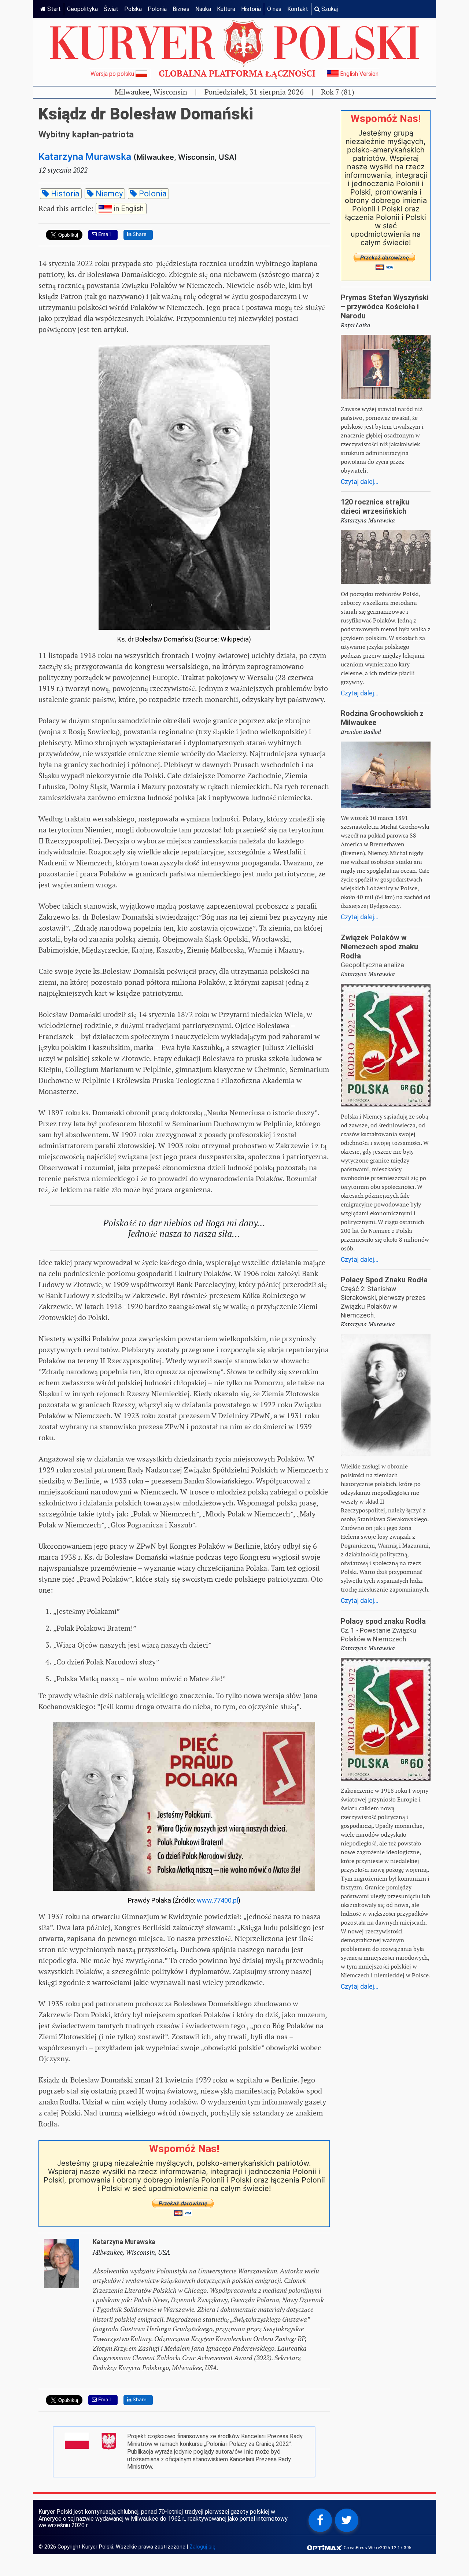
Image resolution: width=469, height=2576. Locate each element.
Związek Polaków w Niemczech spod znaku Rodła (379, 947)
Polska (133, 9)
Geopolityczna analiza (372, 965)
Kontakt (298, 9)
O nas (274, 9)
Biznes (181, 9)
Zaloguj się (202, 2547)
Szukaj (329, 9)
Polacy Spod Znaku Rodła (384, 1280)
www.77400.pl (217, 1900)
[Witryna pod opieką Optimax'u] (325, 2547)
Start (53, 9)
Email (104, 234)
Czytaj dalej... (360, 482)
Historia (251, 9)
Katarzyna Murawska (85, 156)
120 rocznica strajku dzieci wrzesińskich (375, 507)
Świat (111, 9)
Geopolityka (82, 9)
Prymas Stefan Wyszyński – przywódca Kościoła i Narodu (385, 307)
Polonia (157, 9)
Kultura (226, 9)
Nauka (203, 9)
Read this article (91, 208)
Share (139, 234)
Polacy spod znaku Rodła (383, 1621)
